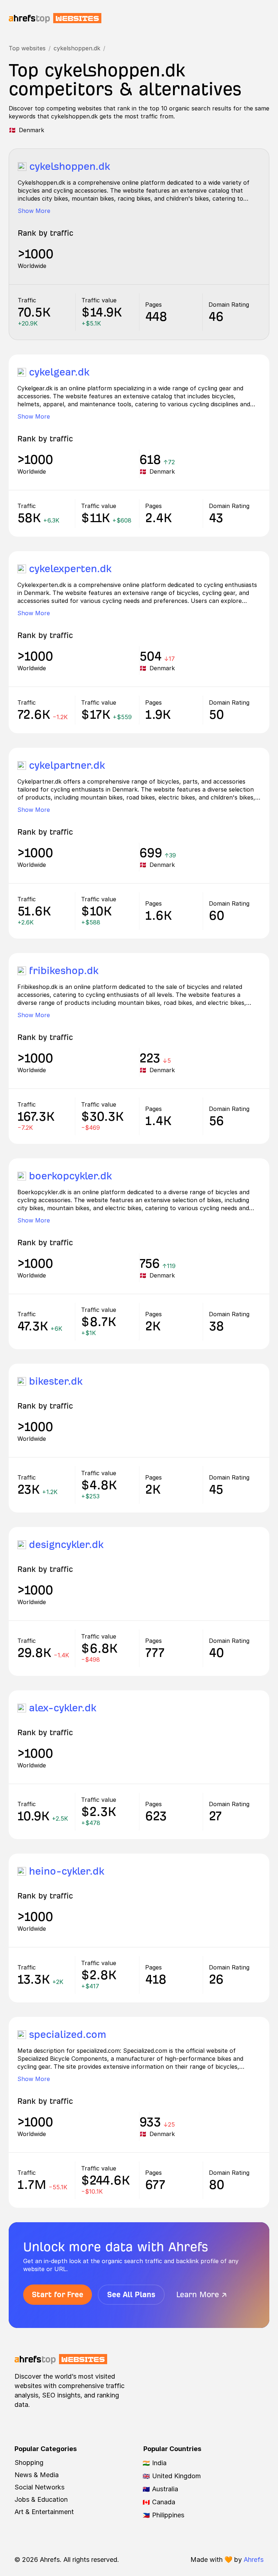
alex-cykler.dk (63, 1708)
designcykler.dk (66, 1545)
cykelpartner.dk (67, 765)
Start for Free (58, 2294)
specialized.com (68, 2034)
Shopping (29, 2462)
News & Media (37, 2475)
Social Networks (39, 2487)
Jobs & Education (41, 2499)
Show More (34, 211)
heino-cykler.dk (67, 1871)
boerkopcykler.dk (70, 1176)
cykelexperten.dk (70, 569)
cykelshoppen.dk (77, 48)
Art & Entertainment (44, 2512)
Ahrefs (254, 2560)
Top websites (27, 48)
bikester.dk (56, 1381)
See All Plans (131, 2294)
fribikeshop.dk (64, 971)
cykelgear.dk (59, 372)
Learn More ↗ (202, 2294)
